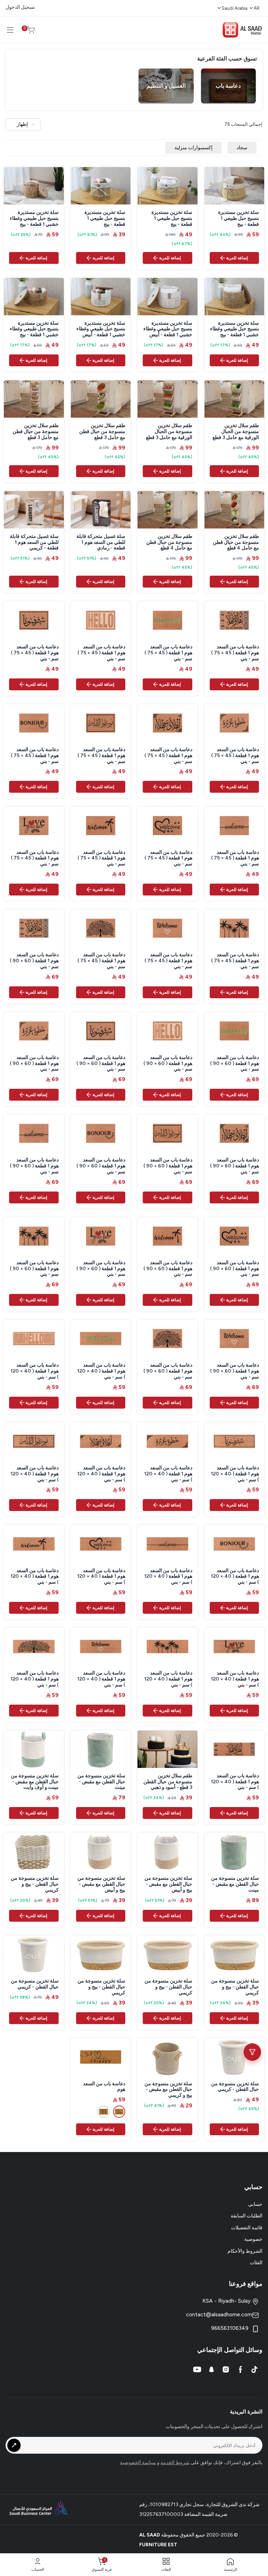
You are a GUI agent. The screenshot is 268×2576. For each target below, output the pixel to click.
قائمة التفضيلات (247, 2228)
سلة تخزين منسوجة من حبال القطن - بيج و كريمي (35, 1884)
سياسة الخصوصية (138, 2463)
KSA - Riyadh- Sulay (227, 2301)
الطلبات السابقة (247, 2216)
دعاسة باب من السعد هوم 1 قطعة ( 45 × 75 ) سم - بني (235, 653)
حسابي (255, 2204)
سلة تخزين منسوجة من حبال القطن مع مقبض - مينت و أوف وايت (35, 1782)
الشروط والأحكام (245, 2251)
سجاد (242, 148)
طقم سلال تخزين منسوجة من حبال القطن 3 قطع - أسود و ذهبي (168, 1782)
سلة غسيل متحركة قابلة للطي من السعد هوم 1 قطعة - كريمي (34, 542)
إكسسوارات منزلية (193, 148)
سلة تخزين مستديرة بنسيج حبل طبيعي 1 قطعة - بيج (239, 218)
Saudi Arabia (234, 8)
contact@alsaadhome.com (219, 2314)
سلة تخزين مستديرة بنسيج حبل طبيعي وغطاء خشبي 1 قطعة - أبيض (168, 329)
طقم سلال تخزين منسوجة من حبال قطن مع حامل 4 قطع (236, 542)
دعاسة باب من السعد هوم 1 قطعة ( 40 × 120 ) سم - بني (101, 1371)
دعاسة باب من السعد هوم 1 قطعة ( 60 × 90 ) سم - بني (34, 961)
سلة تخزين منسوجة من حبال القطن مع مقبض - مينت (101, 1782)
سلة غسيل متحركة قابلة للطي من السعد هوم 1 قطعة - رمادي (101, 542)
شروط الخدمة (175, 2463)
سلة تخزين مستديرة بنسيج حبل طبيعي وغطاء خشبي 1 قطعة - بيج (34, 218)
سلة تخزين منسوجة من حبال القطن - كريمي (35, 1984)
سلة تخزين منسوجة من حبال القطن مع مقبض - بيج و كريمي (168, 2090)
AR (257, 8)
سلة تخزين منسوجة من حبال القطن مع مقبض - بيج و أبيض (168, 1884)
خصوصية (253, 2239)
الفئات (256, 2263)
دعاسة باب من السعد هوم (104, 2087)
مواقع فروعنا (246, 2284)
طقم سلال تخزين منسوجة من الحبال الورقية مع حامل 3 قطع (235, 432)
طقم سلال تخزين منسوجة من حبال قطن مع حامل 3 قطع (102, 432)
